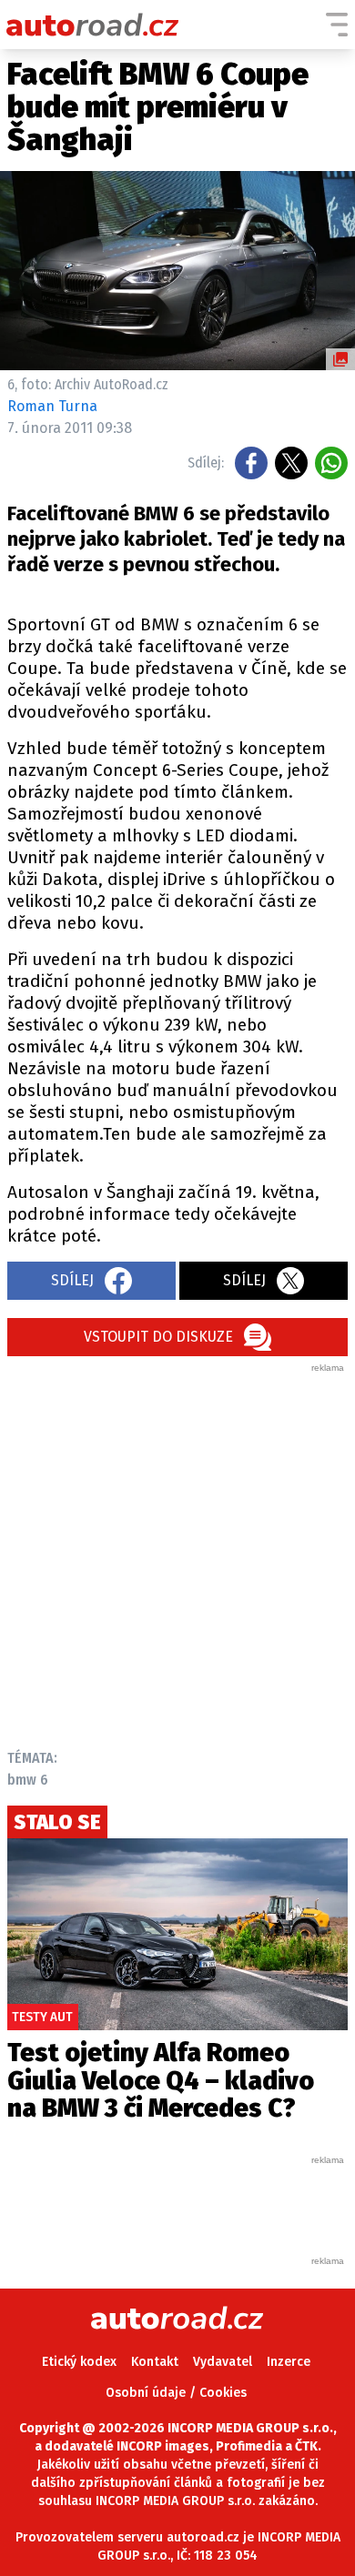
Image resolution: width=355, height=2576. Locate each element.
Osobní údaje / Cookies (176, 2393)
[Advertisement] (177, 1552)
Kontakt (155, 2362)
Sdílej (72, 1280)
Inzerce (289, 2362)
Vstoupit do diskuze (158, 1337)
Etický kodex (79, 2362)
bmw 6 (28, 1780)
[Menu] (337, 25)
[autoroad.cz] (93, 25)
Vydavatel (223, 2362)
